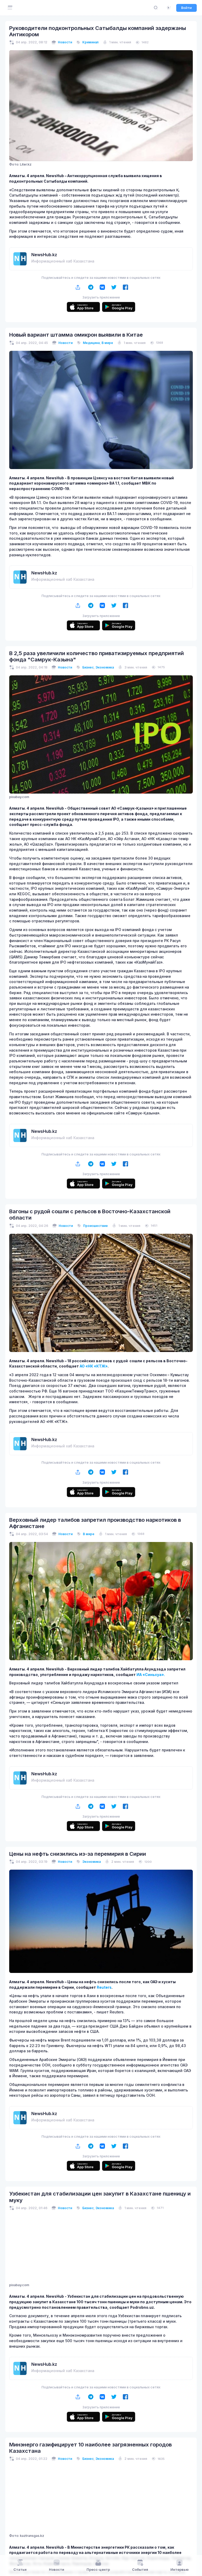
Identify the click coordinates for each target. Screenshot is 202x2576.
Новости (65, 42)
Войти (186, 8)
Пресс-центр (98, 2570)
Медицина (91, 343)
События (140, 2570)
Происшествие (95, 1226)
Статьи (20, 2570)
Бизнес (88, 667)
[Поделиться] (78, 287)
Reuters (104, 1987)
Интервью (180, 2570)
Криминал (90, 42)
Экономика (105, 667)
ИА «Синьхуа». (151, 1675)
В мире (107, 343)
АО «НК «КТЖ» (94, 1366)
